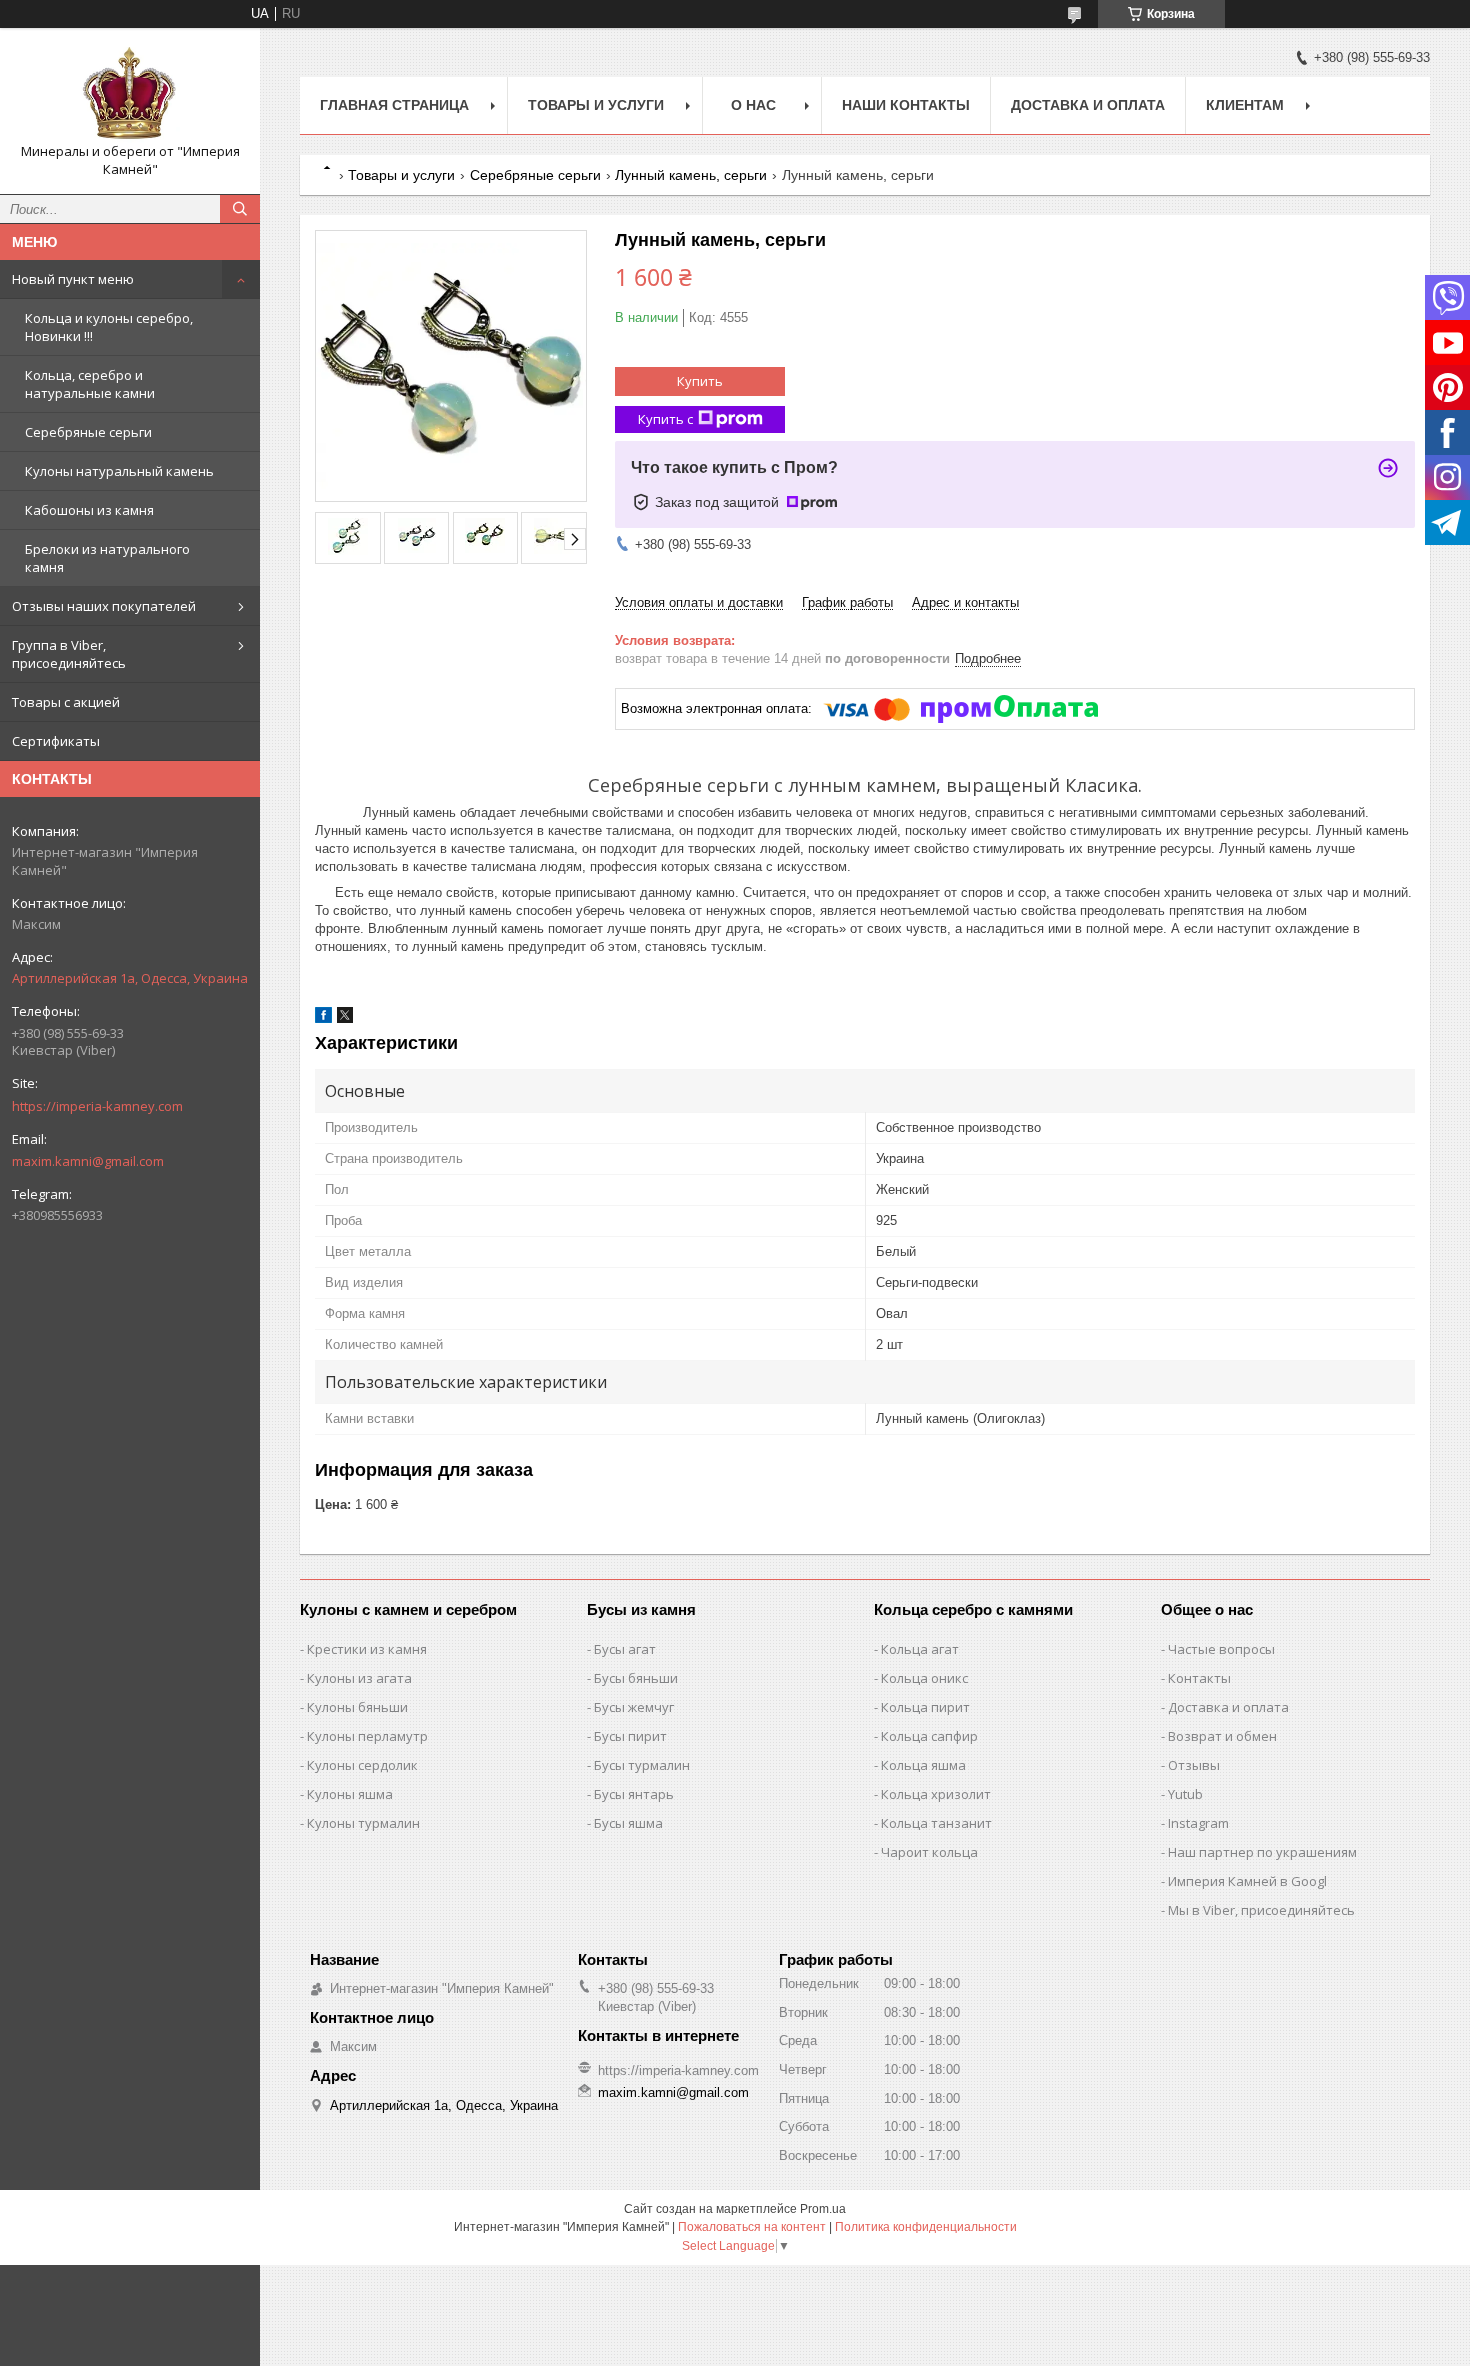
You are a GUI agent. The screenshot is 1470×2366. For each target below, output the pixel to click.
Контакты (1199, 1678)
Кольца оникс (924, 1678)
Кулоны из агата (359, 1678)
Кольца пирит (925, 1707)
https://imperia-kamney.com (97, 1106)
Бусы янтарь (634, 1794)
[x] (345, 1018)
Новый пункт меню (73, 279)
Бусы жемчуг (634, 1707)
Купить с (665, 419)
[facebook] (323, 1018)
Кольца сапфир (929, 1736)
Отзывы (1194, 1765)
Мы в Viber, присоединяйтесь (1261, 1910)
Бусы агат (625, 1649)
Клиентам (1245, 105)
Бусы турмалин (642, 1765)
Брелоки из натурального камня (107, 558)
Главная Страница (394, 105)
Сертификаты (56, 741)
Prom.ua (823, 2209)
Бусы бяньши (636, 1678)
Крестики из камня (367, 1649)
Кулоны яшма (350, 1794)
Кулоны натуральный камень (119, 471)
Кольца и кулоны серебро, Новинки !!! (109, 327)
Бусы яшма (628, 1823)
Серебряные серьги (88, 432)
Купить (700, 381)
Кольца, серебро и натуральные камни (90, 384)
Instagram (1198, 1823)
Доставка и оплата (1088, 105)
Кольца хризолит (936, 1794)
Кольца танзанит (936, 1823)
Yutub (1185, 1794)
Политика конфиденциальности (926, 2227)
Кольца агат (920, 1649)
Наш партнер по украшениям (1262, 1852)
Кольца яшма (923, 1765)
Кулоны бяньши (357, 1707)
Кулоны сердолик (362, 1765)
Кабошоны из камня (89, 510)
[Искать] (240, 209)
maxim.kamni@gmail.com (88, 1161)
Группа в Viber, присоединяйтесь (69, 654)
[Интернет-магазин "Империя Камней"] (130, 93)
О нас (753, 105)
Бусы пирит (630, 1736)
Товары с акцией (66, 702)
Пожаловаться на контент (752, 2227)
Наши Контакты (906, 105)
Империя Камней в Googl (1247, 1881)
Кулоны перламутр (367, 1736)
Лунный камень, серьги (691, 175)
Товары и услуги (596, 105)
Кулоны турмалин (363, 1823)
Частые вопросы (1221, 1649)
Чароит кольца (929, 1852)
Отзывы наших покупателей (104, 606)
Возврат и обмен (1222, 1736)
